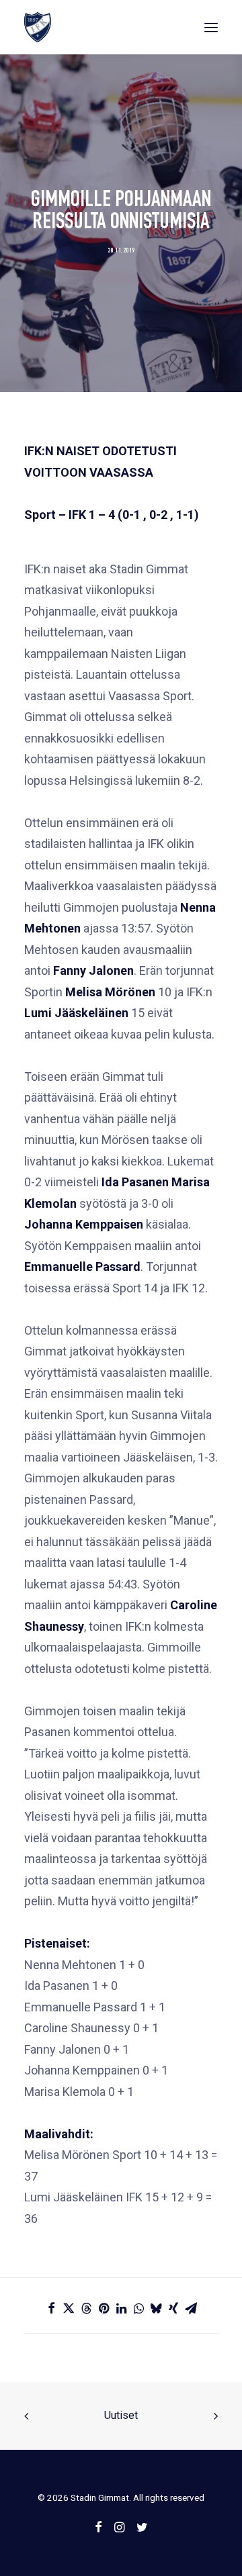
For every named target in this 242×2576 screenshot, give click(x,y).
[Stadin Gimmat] (38, 27)
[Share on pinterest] (104, 2308)
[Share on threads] (86, 2308)
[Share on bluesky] (156, 2308)
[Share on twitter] (69, 2308)
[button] (211, 27)
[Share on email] (191, 2308)
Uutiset (121, 2415)
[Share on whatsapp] (138, 2308)
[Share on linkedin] (121, 2308)
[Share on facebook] (51, 2308)
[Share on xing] (173, 2308)
